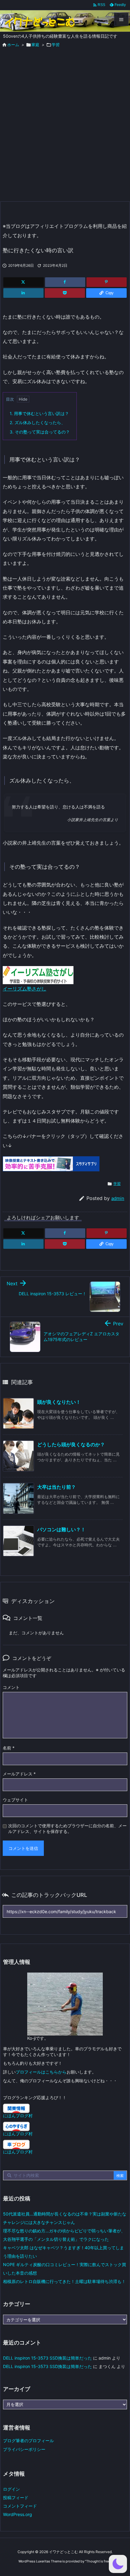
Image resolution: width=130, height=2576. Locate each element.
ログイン (11, 2489)
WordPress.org (18, 2514)
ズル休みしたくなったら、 (37, 422)
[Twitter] (24, 282)
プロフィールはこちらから (41, 2072)
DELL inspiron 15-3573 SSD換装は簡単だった (47, 2358)
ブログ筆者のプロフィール (28, 2441)
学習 (117, 1184)
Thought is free (98, 2561)
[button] (118, 2564)
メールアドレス (19, 1774)
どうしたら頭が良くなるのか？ (71, 1444)
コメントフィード (20, 2506)
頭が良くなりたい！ (59, 1402)
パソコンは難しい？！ (61, 1529)
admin (118, 1198)
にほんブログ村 (18, 2116)
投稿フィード (16, 2497)
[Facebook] (65, 282)
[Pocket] (65, 293)
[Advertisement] (65, 133)
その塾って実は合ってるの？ (40, 432)
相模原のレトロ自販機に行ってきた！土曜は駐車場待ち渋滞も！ (64, 2281)
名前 (9, 1748)
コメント (11, 1687)
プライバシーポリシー (24, 2449)
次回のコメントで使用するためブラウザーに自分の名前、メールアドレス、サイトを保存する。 (67, 1828)
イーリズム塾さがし (24, 989)
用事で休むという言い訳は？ (39, 413)
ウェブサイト (15, 1800)
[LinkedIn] (23, 293)
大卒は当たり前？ (57, 1487)
